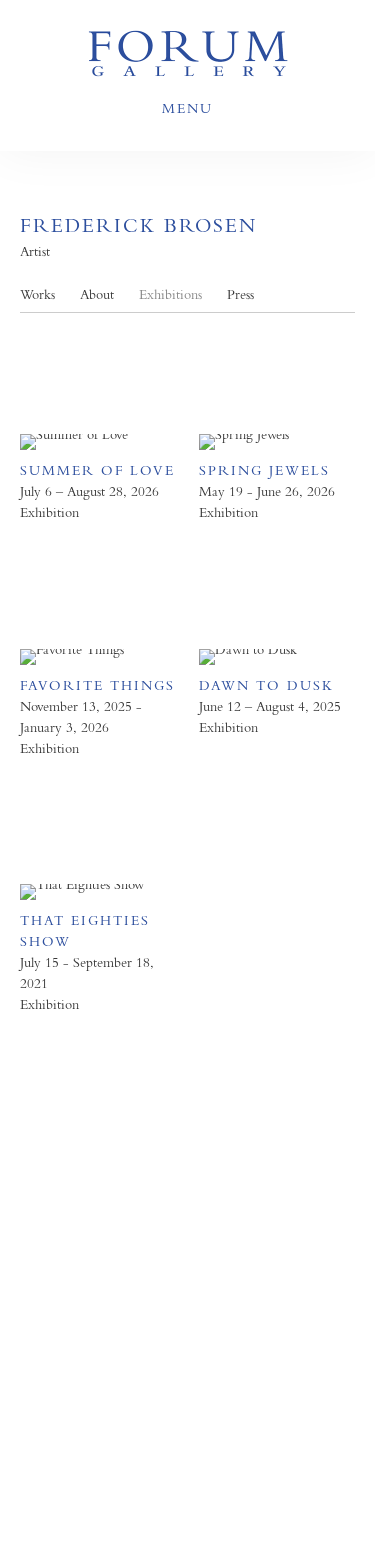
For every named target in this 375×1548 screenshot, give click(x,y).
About (97, 294)
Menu (187, 108)
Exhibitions (170, 294)
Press (240, 294)
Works (37, 294)
